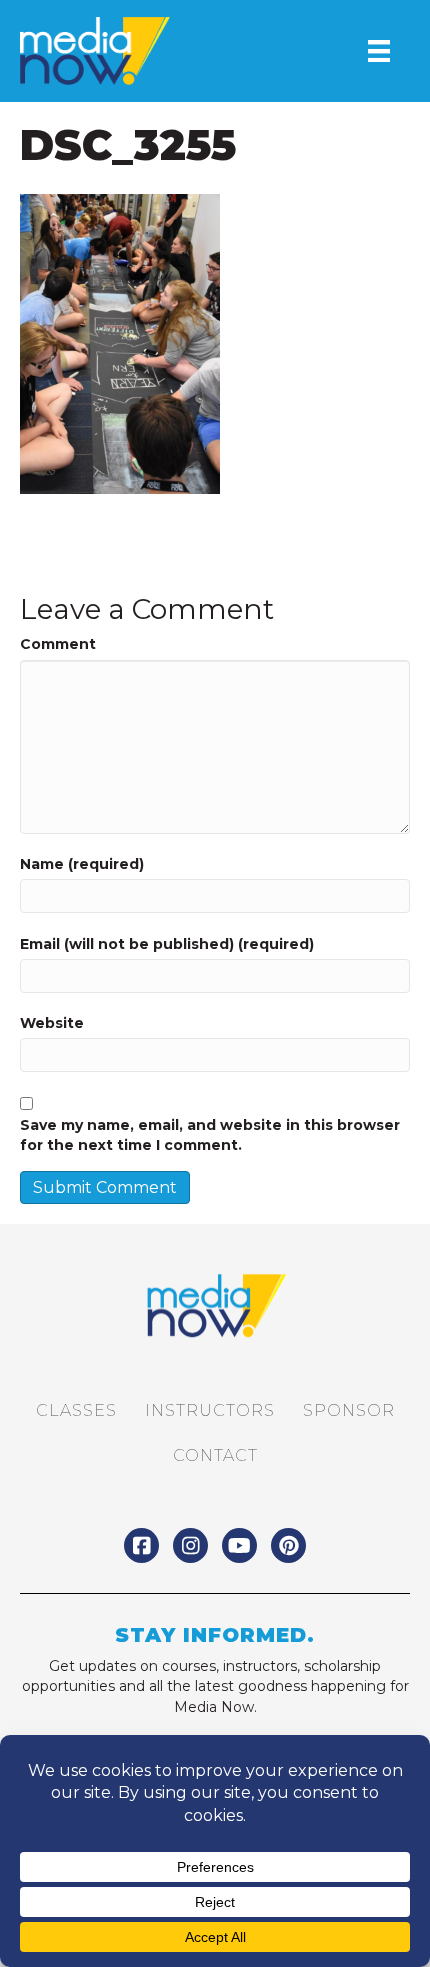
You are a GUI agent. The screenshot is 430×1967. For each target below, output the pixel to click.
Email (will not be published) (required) (167, 944)
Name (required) (82, 864)
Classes (76, 1410)
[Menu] (379, 51)
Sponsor (349, 1410)
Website (52, 1023)
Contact (215, 1455)
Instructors (210, 1410)
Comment (58, 644)
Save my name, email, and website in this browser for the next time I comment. (210, 1135)
